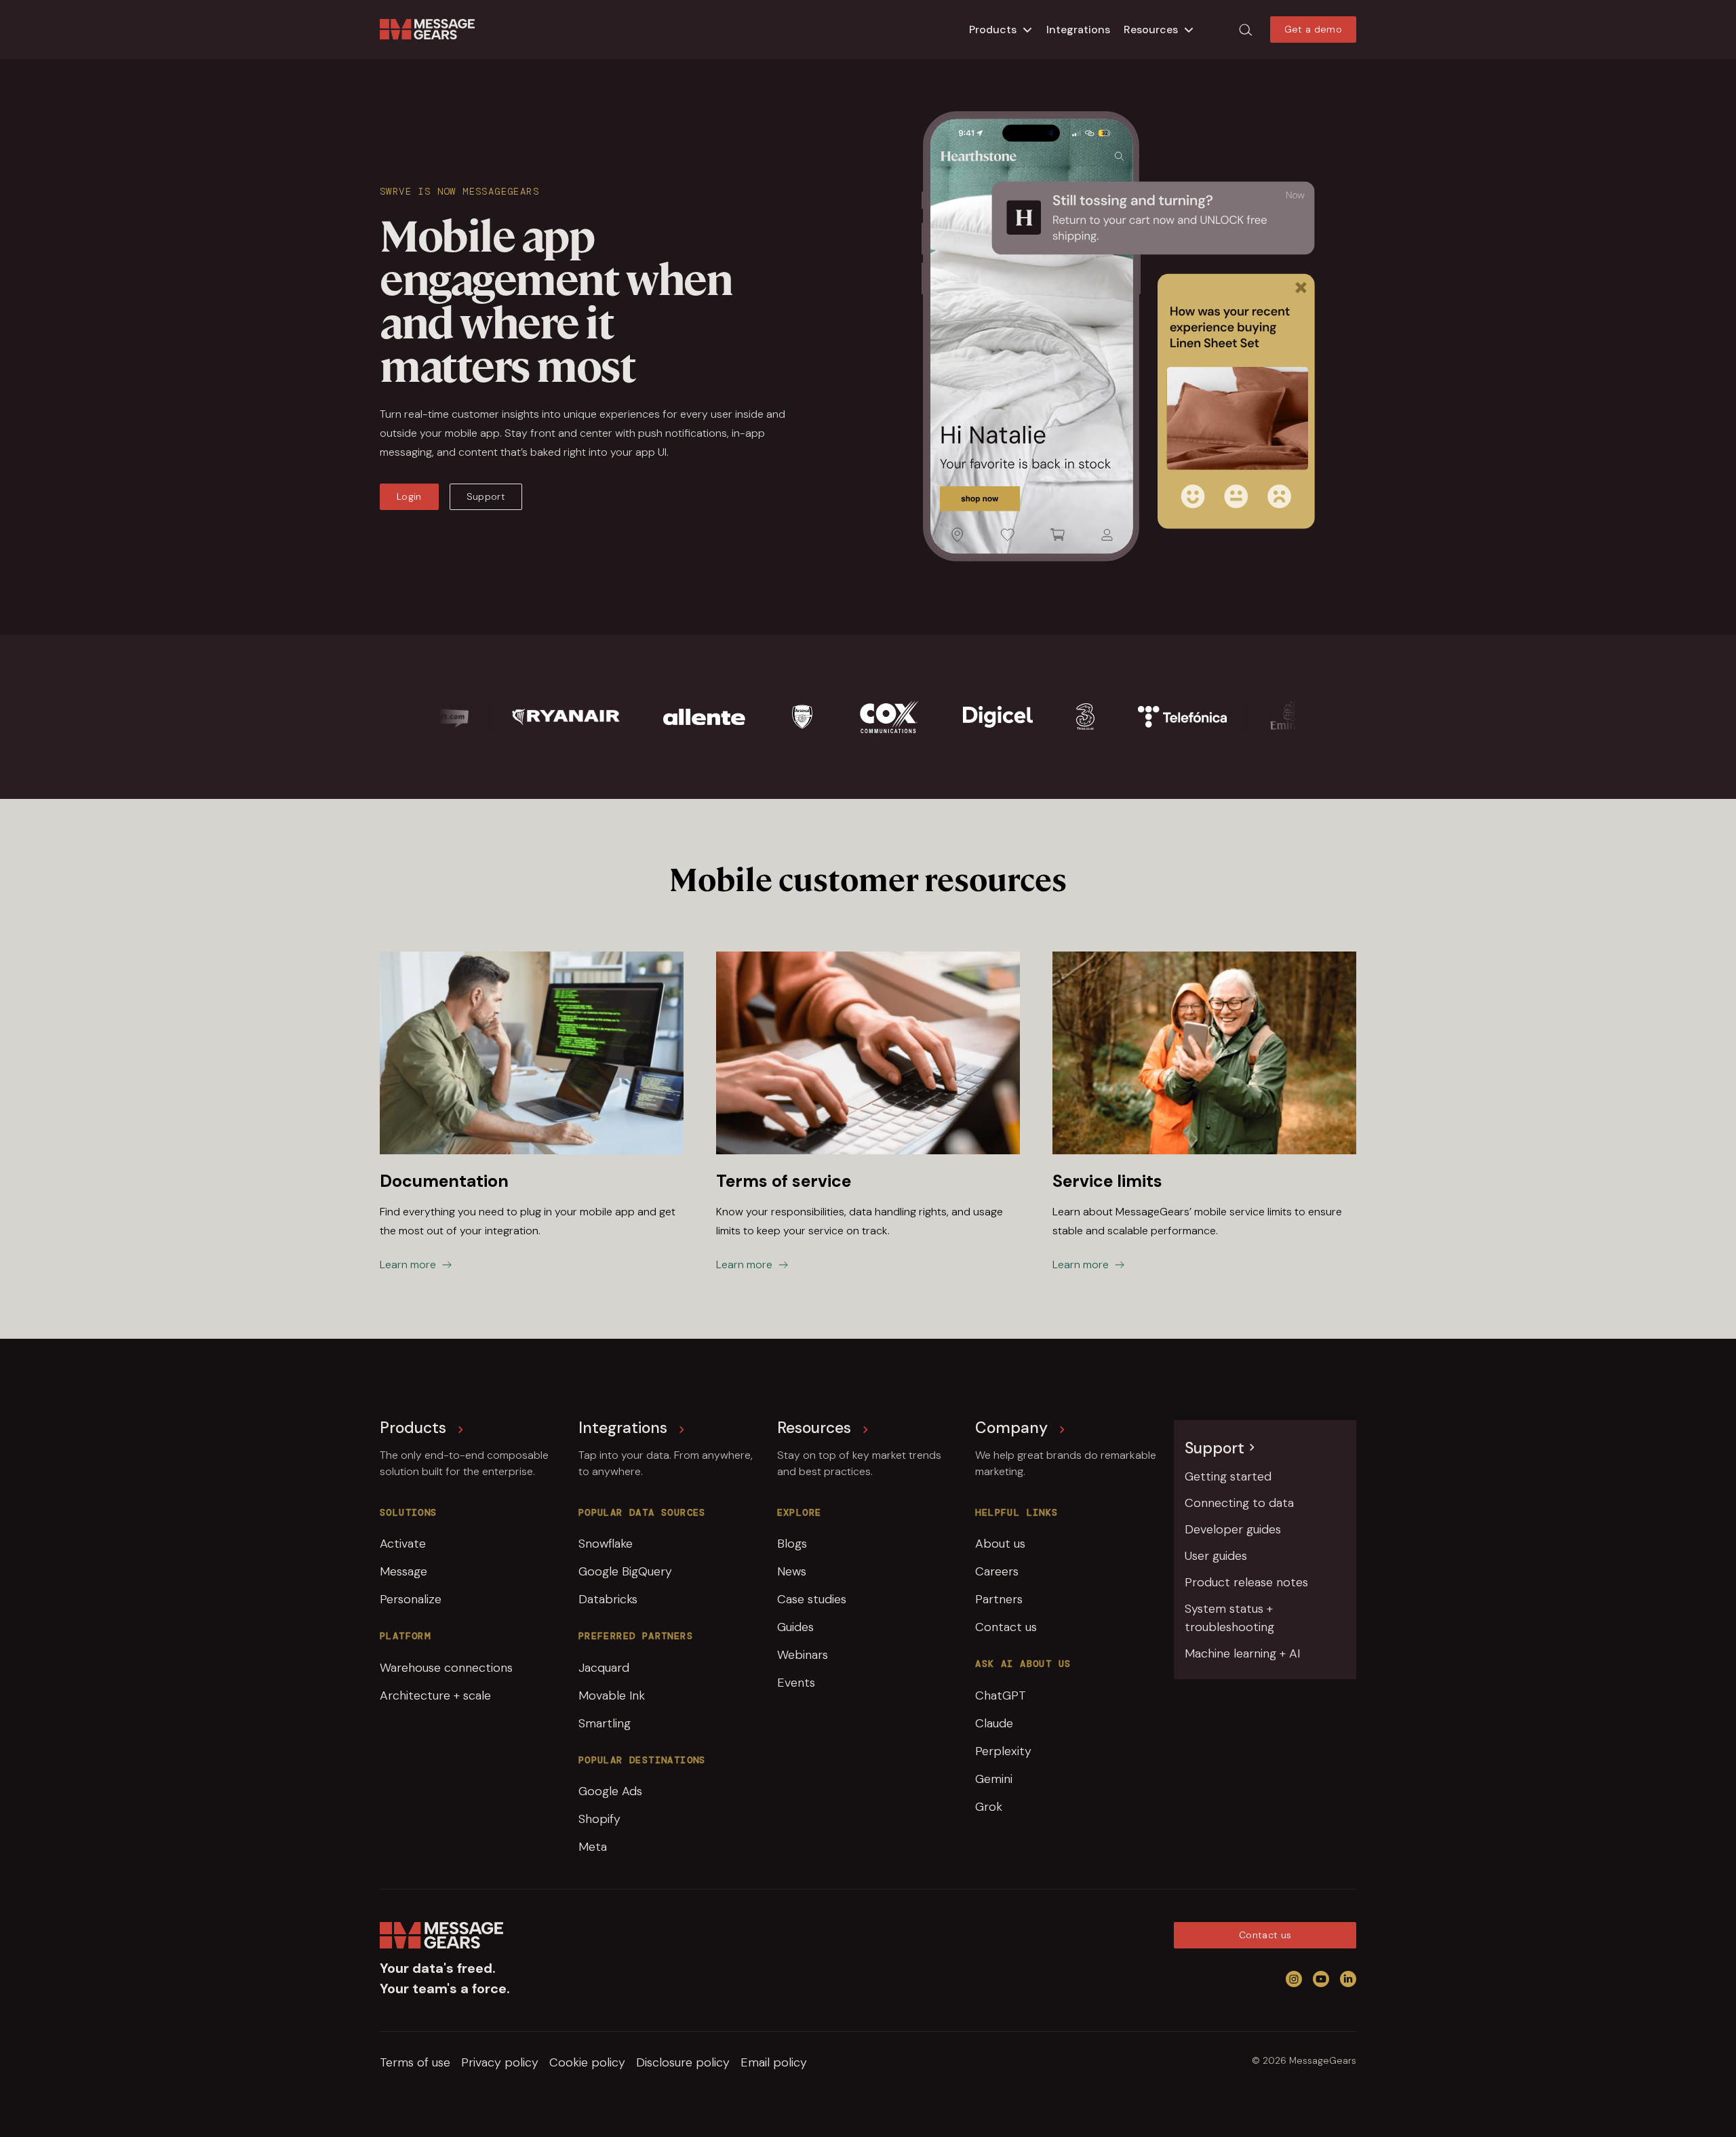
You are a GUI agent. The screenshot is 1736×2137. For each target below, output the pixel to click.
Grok (989, 1807)
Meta (593, 1847)
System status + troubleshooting (1229, 1618)
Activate (403, 1544)
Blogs (792, 1544)
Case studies (812, 1599)
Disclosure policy (683, 2062)
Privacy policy (500, 2062)
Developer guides (1233, 1529)
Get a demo (1314, 29)
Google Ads (610, 1791)
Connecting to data (1239, 1503)
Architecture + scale (435, 1695)
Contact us (1006, 1627)
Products (993, 30)
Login (409, 496)
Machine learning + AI (1242, 1653)
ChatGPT (1001, 1695)
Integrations (1078, 30)
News (792, 1571)
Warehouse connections (446, 1668)
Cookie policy (587, 2062)
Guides (795, 1627)
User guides (1216, 1556)
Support (486, 496)
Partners (999, 1599)
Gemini (994, 1779)
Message (403, 1571)
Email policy (774, 2062)
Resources (1151, 30)
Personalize (411, 1599)
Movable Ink (612, 1695)
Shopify (599, 1819)
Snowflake (606, 1544)
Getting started (1228, 1476)
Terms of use (415, 2062)
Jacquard (604, 1668)
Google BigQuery (625, 1571)
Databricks (608, 1599)
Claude (994, 1723)
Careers (997, 1571)
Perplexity (1003, 1751)
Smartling (605, 1723)
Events (796, 1683)
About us (1000, 1544)
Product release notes (1246, 1582)
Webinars (803, 1655)
